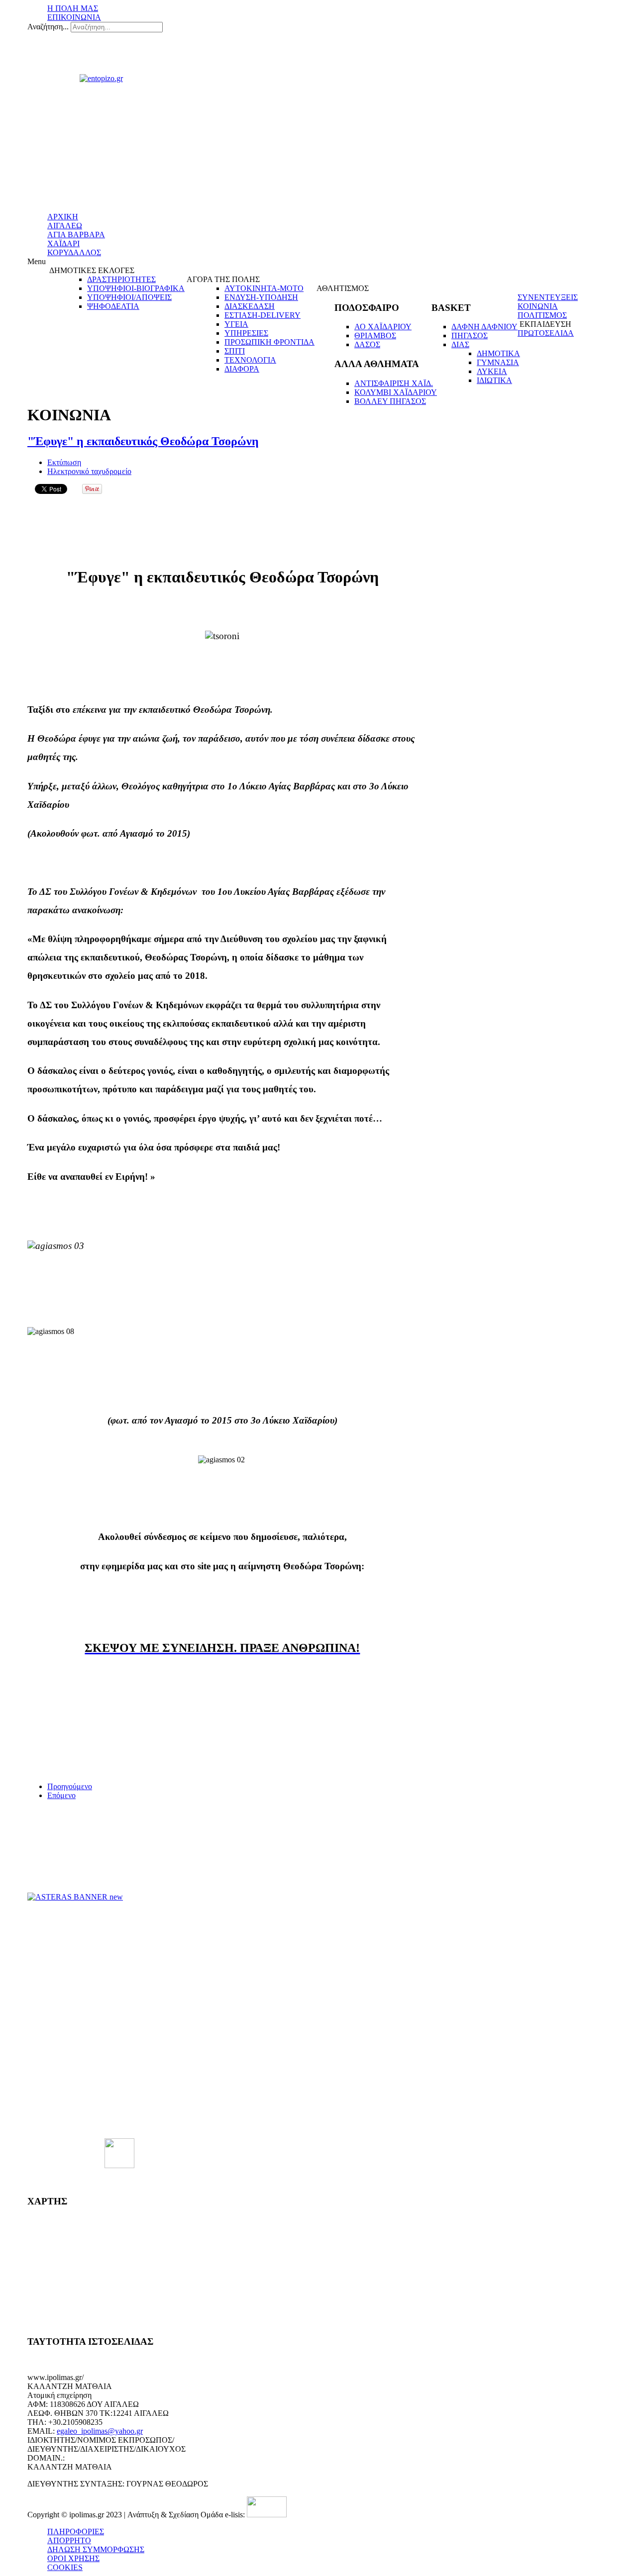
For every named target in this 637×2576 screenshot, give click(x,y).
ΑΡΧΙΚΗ (63, 217)
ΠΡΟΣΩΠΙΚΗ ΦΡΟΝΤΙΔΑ (269, 342)
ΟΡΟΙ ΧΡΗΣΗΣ (73, 2558)
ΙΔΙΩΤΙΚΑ (494, 380)
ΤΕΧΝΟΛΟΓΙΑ (250, 360)
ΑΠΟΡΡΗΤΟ (69, 2540)
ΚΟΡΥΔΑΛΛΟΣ (74, 252)
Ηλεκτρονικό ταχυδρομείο (89, 471)
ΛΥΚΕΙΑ (492, 371)
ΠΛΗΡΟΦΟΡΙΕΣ (76, 2531)
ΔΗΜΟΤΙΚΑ (498, 353)
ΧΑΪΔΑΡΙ (63, 243)
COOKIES (65, 2567)
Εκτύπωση (64, 462)
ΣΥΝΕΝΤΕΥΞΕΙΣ (548, 297)
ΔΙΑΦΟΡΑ (242, 369)
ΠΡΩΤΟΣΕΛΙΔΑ (546, 333)
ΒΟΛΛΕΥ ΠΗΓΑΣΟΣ (390, 401)
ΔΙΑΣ (460, 344)
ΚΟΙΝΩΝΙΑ (538, 306)
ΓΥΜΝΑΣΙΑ (498, 362)
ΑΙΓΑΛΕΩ (65, 226)
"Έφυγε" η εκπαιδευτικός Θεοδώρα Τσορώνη (143, 441)
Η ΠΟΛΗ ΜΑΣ (73, 8)
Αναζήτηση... (48, 27)
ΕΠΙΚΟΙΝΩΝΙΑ (74, 17)
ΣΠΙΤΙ (235, 351)
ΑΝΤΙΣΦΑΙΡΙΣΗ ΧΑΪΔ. (394, 383)
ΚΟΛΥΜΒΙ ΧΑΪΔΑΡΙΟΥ (396, 392)
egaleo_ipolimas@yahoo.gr (100, 2431)
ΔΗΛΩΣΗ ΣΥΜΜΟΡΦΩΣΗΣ (96, 2549)
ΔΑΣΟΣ (367, 344)
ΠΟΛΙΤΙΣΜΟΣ (542, 315)
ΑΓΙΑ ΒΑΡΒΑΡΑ (76, 235)
